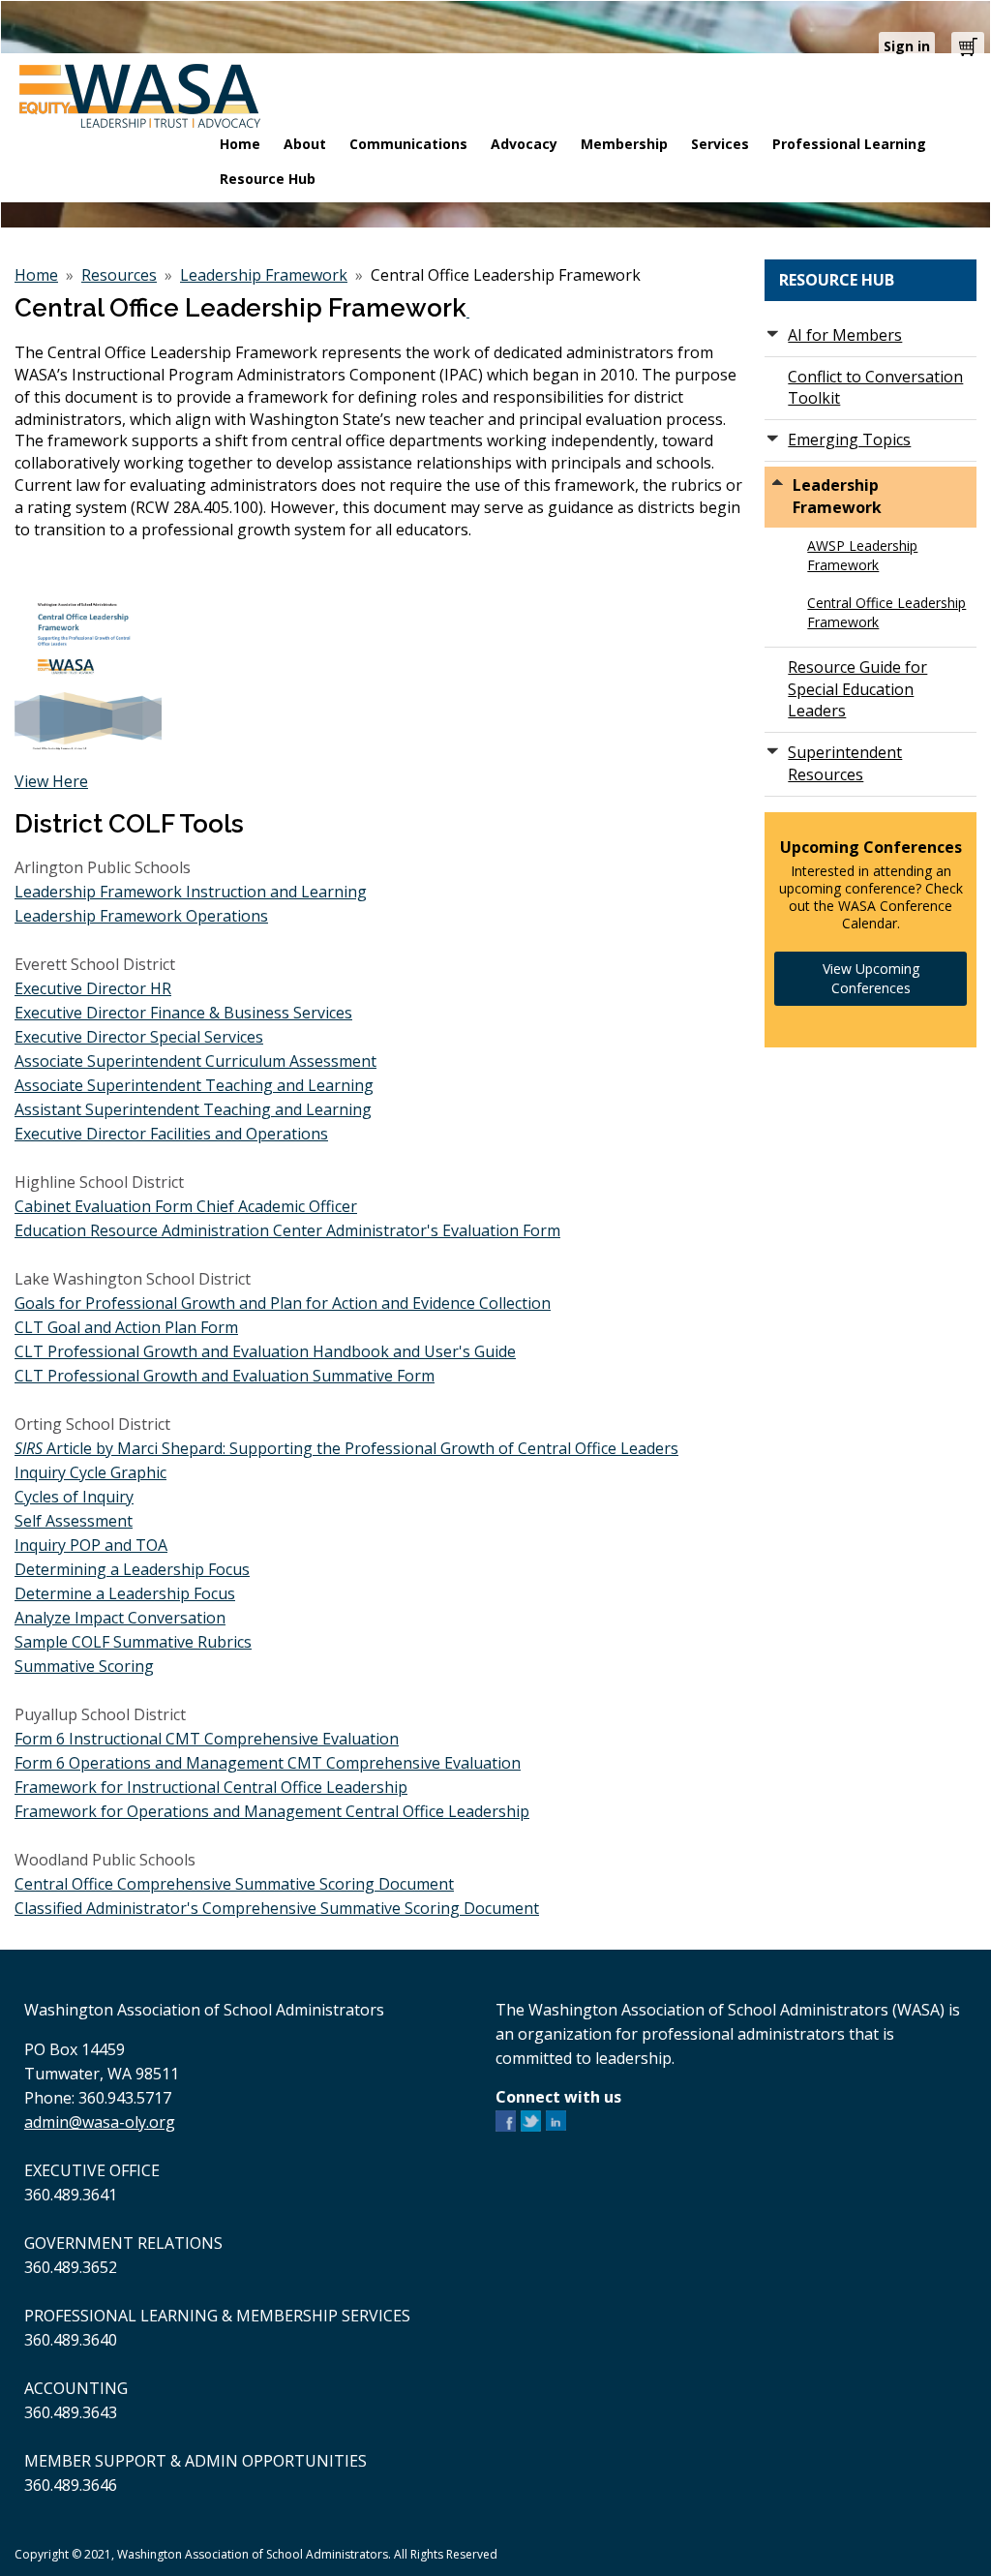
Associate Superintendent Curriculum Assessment (195, 1061)
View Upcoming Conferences (871, 978)
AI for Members (845, 335)
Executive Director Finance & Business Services (183, 1013)
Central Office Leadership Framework (886, 612)
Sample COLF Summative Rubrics (133, 1642)
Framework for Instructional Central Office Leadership (211, 1787)
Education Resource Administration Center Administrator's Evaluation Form (287, 1230)
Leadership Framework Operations (141, 916)
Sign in (907, 46)
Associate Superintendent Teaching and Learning (194, 1085)
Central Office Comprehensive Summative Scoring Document (234, 1884)
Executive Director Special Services (139, 1037)
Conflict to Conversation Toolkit (875, 388)
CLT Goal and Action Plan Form (126, 1327)
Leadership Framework (264, 275)
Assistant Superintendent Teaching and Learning (193, 1109)
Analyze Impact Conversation (120, 1618)
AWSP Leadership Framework (862, 555)
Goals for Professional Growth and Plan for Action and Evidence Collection (283, 1303)
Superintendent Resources (845, 763)
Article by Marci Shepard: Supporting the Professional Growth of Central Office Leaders (362, 1448)
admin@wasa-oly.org (100, 2122)
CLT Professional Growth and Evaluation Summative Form (225, 1376)
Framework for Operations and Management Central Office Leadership (272, 1811)
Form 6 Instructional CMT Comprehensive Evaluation (207, 1739)
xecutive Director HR (97, 988)
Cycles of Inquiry (74, 1497)
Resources (119, 275)
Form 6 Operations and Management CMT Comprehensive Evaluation (268, 1763)
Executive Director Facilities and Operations (171, 1134)
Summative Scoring (84, 1666)
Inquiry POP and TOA (91, 1545)
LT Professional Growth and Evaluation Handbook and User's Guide (270, 1351)
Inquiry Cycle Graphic (90, 1472)
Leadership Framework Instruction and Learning (191, 892)
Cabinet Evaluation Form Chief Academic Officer (186, 1206)
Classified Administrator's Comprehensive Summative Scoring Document (277, 1908)
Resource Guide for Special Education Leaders (857, 689)
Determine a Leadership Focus (125, 1593)
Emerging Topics (849, 439)
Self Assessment (74, 1521)
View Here (51, 781)
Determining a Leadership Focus (132, 1569)
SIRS (30, 1448)
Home (36, 275)
